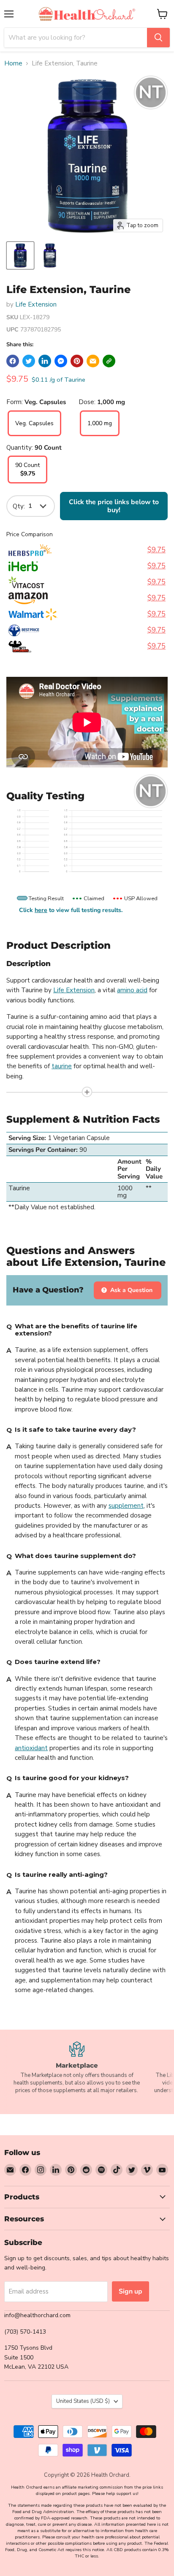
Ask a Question (130, 1290)
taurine (62, 1066)
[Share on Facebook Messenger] (61, 361)
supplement (126, 1506)
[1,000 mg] (100, 434)
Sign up (130, 2291)
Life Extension (36, 304)
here (41, 910)
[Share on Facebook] (13, 361)
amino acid (132, 990)
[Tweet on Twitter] (29, 361)
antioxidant (31, 1748)
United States (83, 2401)
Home (13, 64)
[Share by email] (93, 361)
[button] (109, 361)
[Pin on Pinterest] (77, 361)
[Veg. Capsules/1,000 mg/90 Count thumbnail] (20, 255)
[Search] (158, 38)
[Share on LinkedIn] (45, 361)
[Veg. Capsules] (34, 434)
